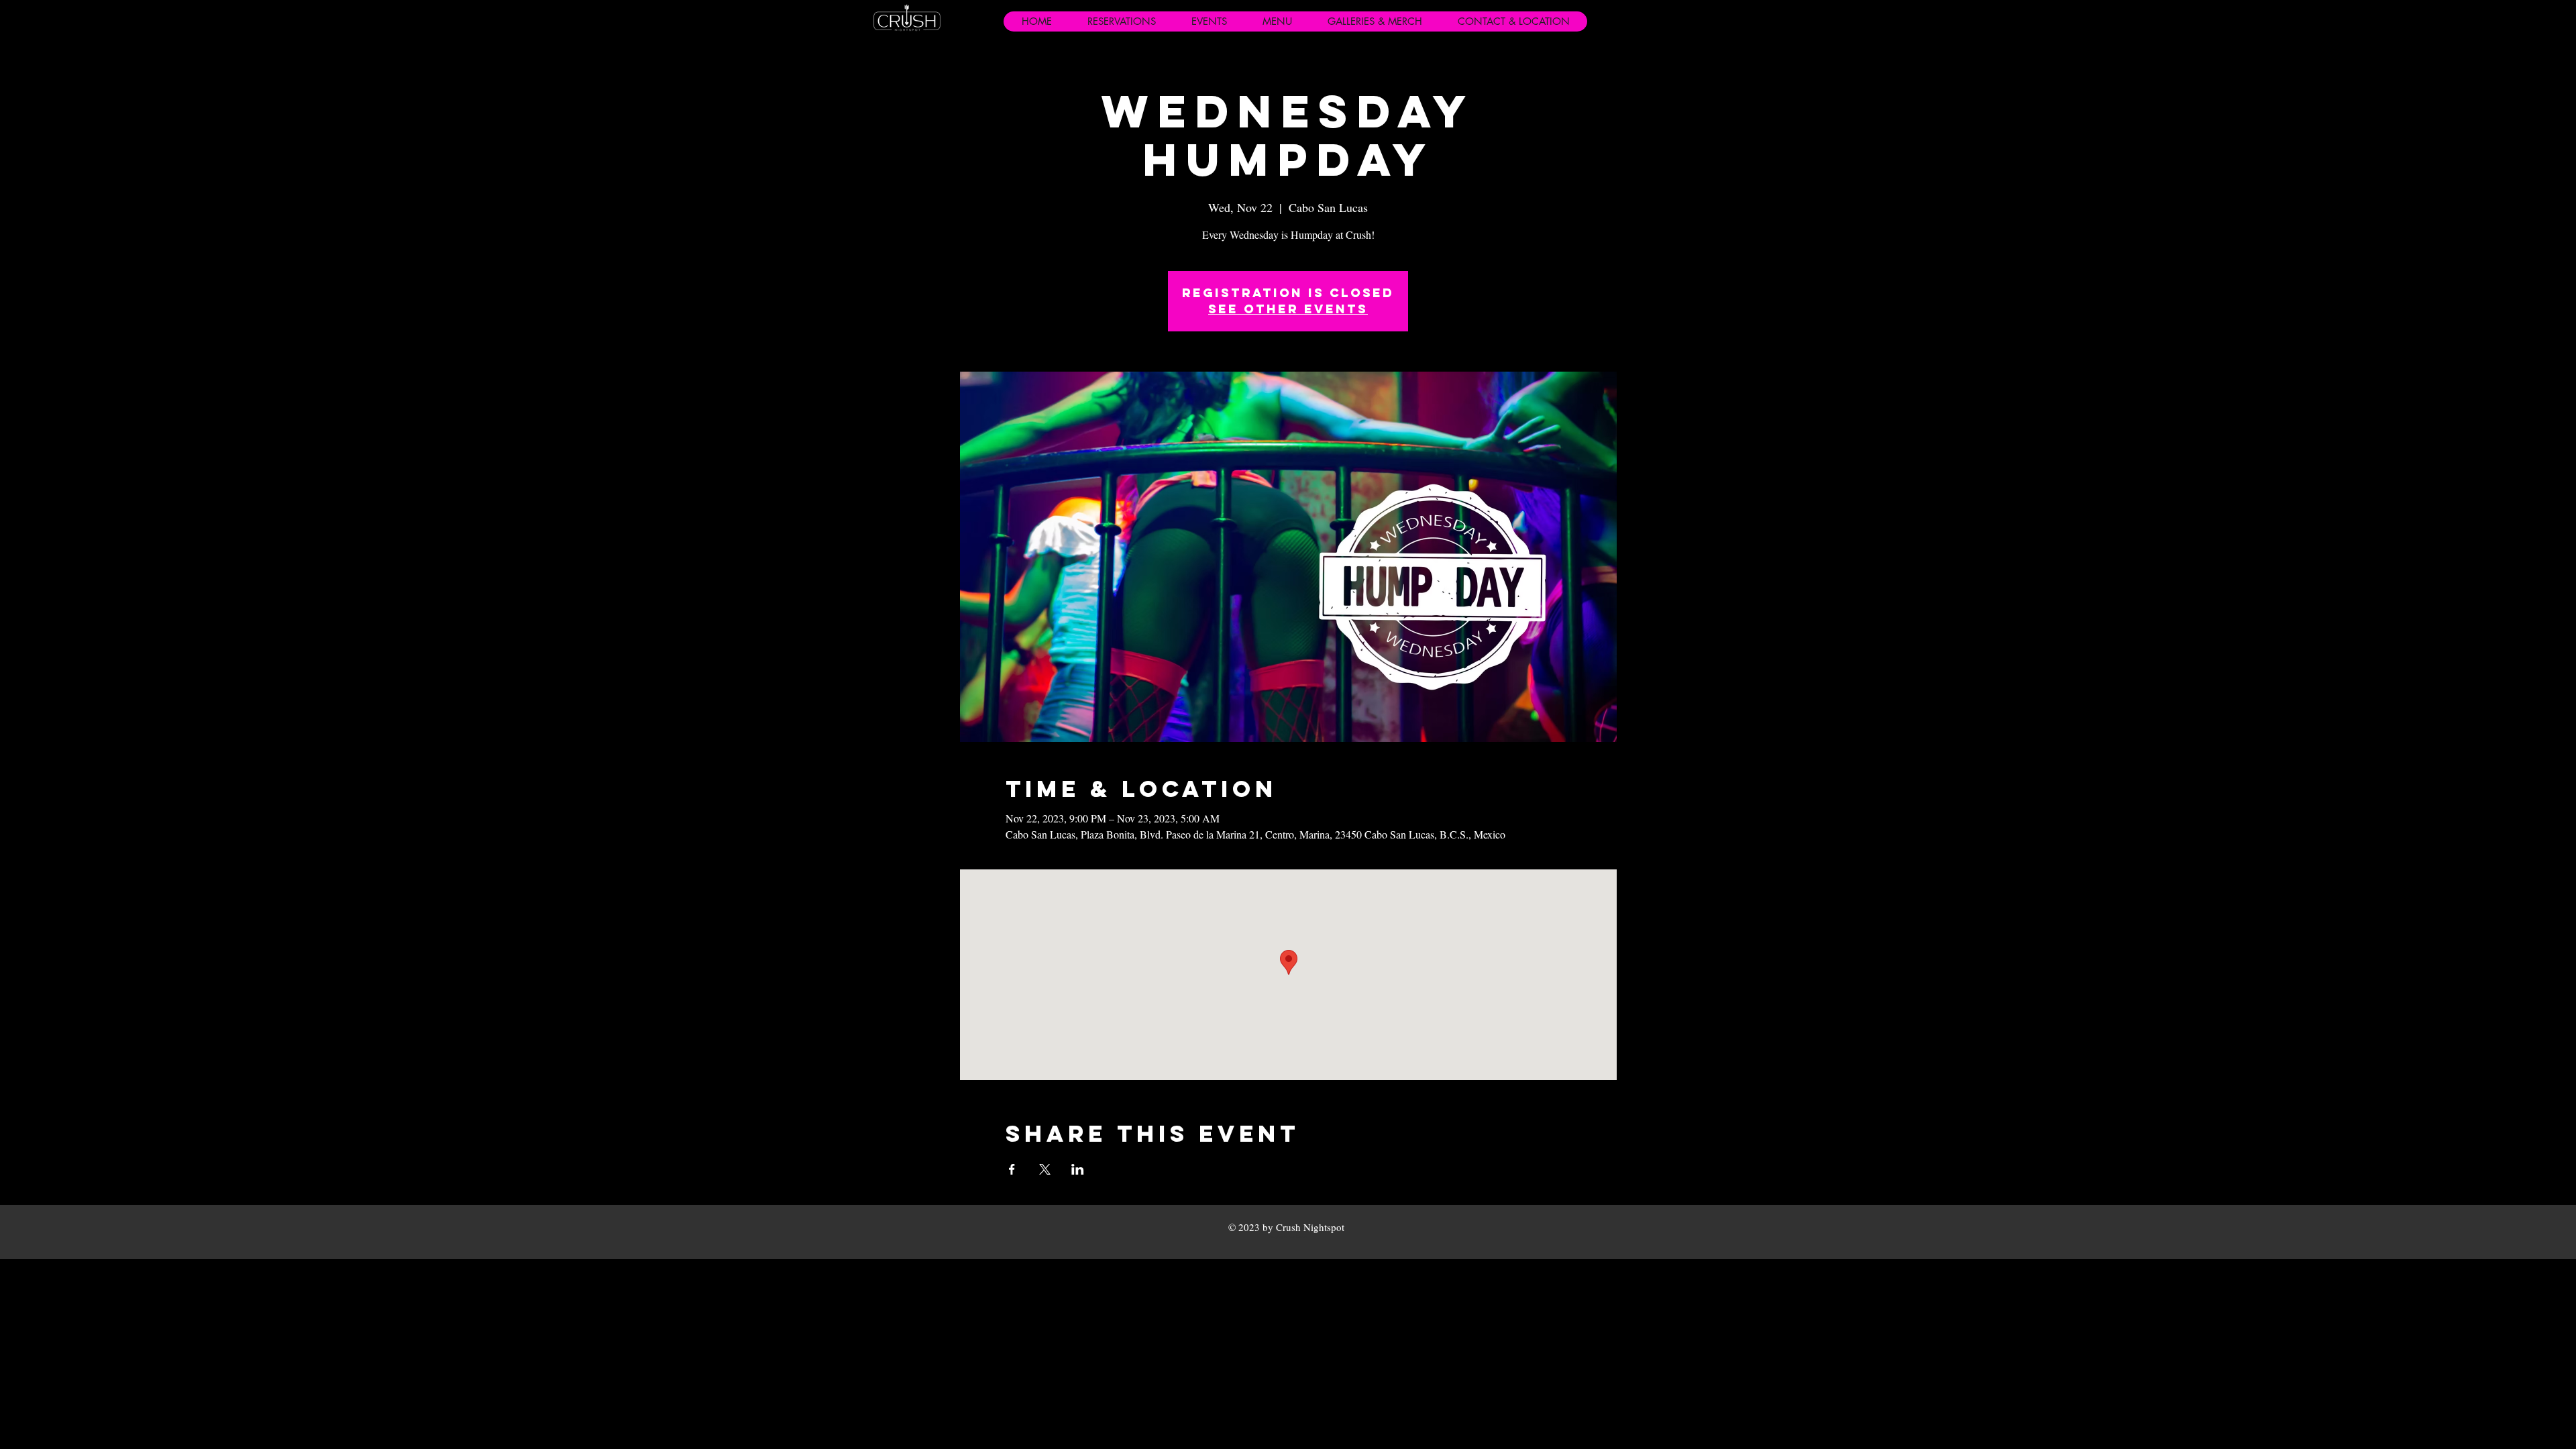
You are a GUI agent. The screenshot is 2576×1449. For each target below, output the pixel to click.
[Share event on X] (1045, 1169)
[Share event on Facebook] (1012, 1169)
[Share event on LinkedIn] (1078, 1169)
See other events (1288, 309)
